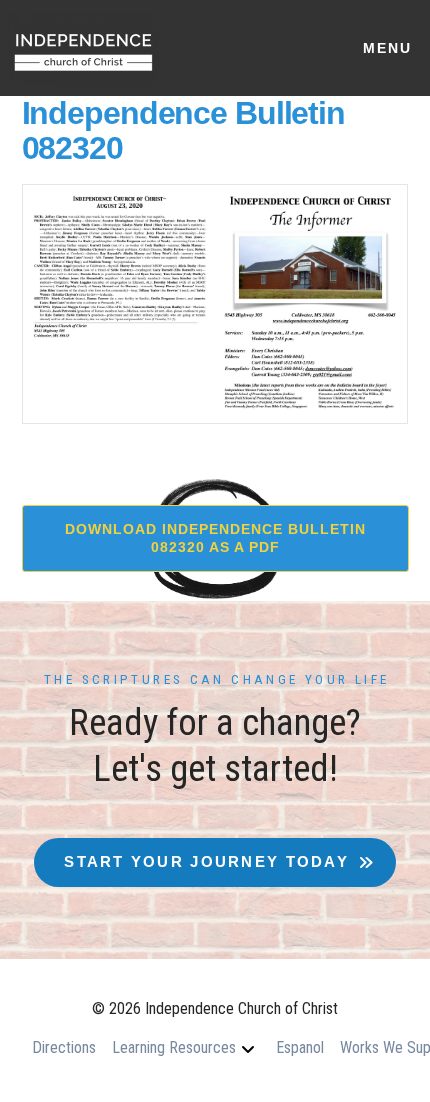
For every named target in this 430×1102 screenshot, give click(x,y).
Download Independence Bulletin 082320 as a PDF (215, 538)
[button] (386, 48)
